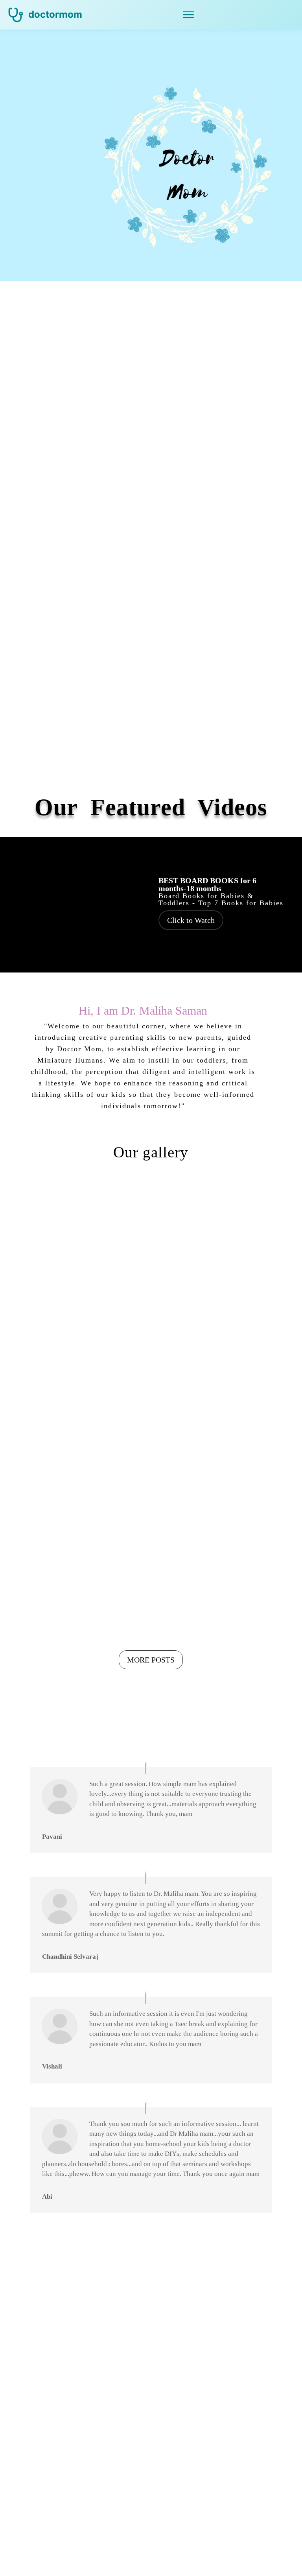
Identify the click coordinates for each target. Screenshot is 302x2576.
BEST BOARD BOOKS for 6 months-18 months (207, 884)
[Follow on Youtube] (87, 2451)
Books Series (221, 1304)
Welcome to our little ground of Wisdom (83, 1467)
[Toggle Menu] (188, 15)
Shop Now (151, 2321)
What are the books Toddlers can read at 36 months (209, 1282)
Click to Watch (191, 920)
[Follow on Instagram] (215, 2451)
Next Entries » (251, 1632)
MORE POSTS (151, 1660)
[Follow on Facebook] (87, 2502)
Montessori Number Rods (81, 1266)
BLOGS (52, 757)
